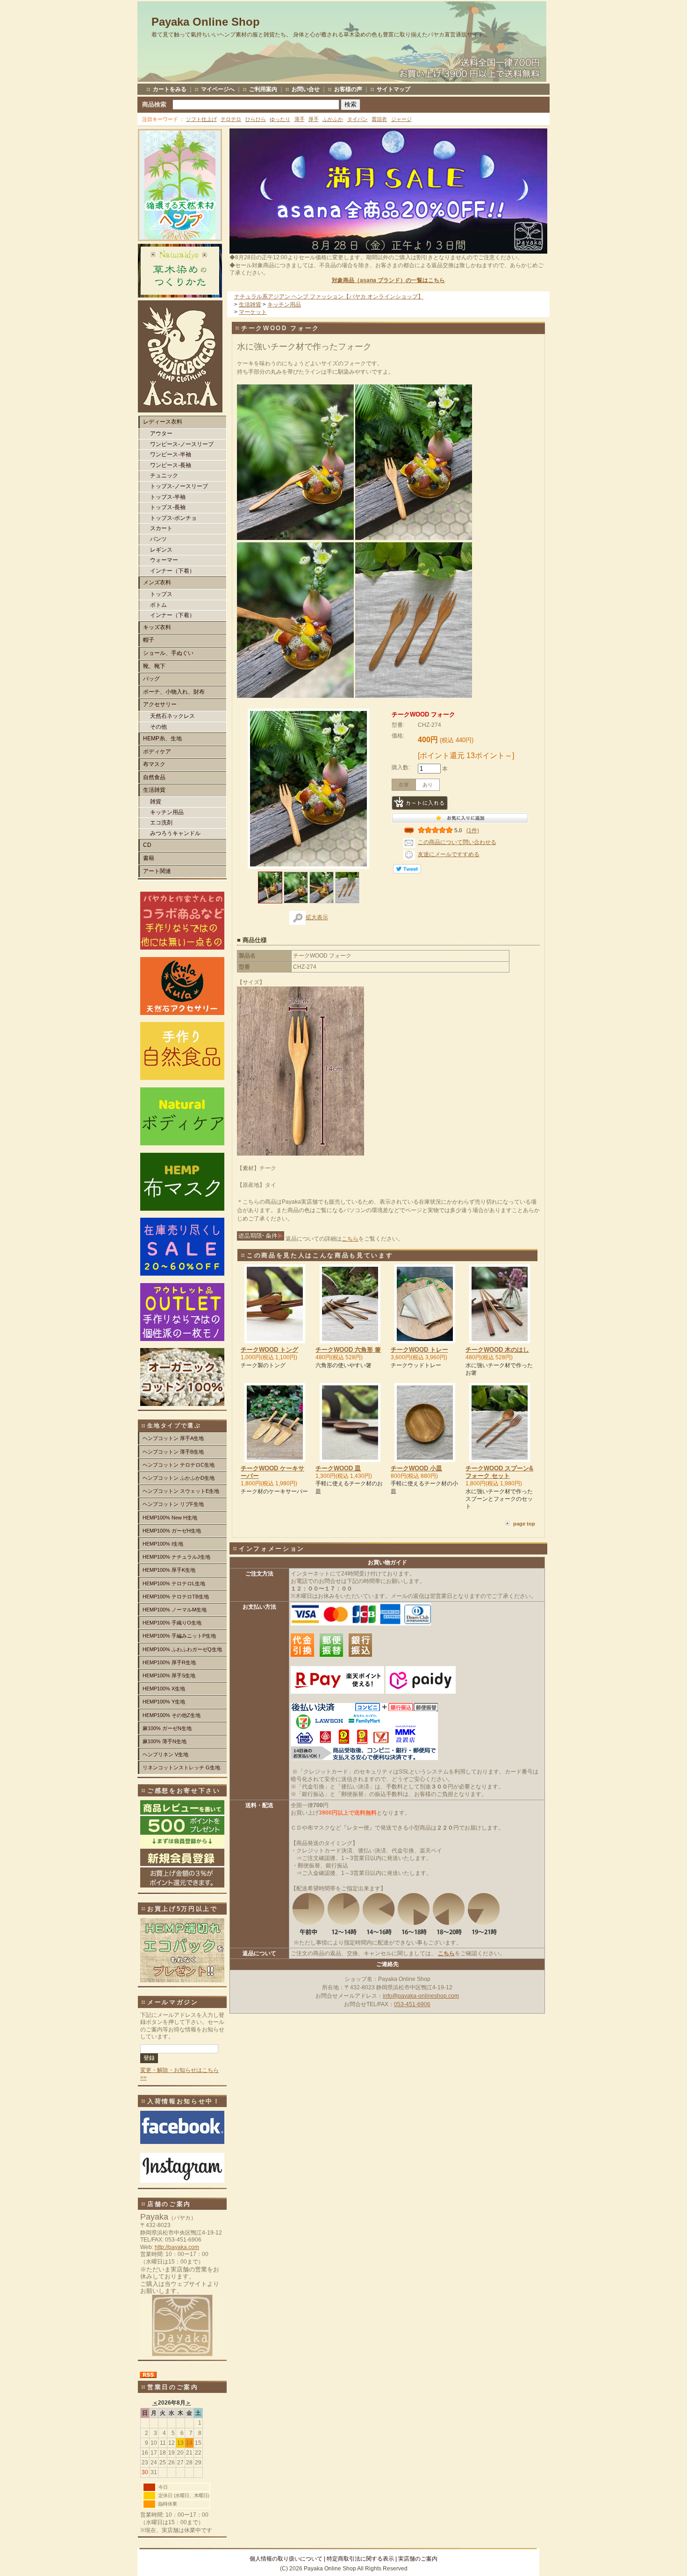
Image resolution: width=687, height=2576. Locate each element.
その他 (158, 727)
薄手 (300, 119)
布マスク (154, 764)
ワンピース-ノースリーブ (182, 444)
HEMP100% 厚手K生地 (169, 1570)
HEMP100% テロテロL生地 (174, 1583)
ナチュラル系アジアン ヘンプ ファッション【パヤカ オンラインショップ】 (329, 297)
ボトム (158, 605)
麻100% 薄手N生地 (165, 1741)
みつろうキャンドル (175, 833)
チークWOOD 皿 (338, 1468)
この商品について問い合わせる (457, 842)
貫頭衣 (379, 119)
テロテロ (231, 119)
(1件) (473, 830)
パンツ (158, 539)
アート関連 (157, 871)
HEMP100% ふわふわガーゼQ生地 (182, 1649)
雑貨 (156, 802)
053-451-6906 (412, 2004)
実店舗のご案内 (418, 2559)
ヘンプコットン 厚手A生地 (173, 1438)
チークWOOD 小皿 (416, 1468)
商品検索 (154, 104)
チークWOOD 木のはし (497, 1350)
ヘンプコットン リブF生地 (173, 1504)
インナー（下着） (172, 571)
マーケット (253, 312)
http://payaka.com (177, 2247)
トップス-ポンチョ (173, 518)
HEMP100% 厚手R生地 (169, 1662)
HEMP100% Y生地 (164, 1702)
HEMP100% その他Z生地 (172, 1715)
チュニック (164, 475)
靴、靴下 (154, 666)
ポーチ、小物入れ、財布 (174, 692)
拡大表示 (317, 917)
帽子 (149, 640)
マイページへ (218, 89)
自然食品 (154, 777)
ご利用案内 (263, 89)
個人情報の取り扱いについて (286, 2559)
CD (147, 845)
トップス (161, 594)
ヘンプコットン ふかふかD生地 (179, 1478)
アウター (161, 433)
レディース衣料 (163, 422)
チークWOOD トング (269, 1350)
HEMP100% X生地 (164, 1689)
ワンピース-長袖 (171, 465)
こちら (350, 1239)
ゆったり (280, 119)
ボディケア (157, 752)
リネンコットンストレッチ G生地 (181, 1767)
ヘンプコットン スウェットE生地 (181, 1491)
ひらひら (256, 119)
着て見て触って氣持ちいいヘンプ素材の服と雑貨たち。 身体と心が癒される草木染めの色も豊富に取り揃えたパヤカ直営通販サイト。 (320, 35)
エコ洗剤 (161, 823)
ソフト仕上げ (201, 119)
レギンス (161, 550)
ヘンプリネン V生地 (165, 1754)
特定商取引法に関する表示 (360, 2559)
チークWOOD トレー (419, 1350)
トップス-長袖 (168, 507)
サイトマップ (394, 89)
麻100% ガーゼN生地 (167, 1728)
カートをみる (170, 89)
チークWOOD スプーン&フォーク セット (499, 1472)
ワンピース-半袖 (171, 454)
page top (524, 1524)
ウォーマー (164, 560)
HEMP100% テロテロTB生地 (176, 1597)
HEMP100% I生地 (163, 1544)
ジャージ (401, 119)
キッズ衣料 (157, 627)
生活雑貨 (154, 790)
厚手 (314, 119)
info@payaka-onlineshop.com (421, 1996)
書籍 (149, 858)
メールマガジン (173, 2002)
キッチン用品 (167, 812)
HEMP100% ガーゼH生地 (172, 1531)
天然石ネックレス (172, 716)
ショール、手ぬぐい (168, 653)
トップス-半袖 (168, 497)
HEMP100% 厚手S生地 (169, 1675)
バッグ (151, 679)
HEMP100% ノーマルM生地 (175, 1610)
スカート (161, 528)
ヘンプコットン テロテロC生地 (179, 1465)
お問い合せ (306, 89)
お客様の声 (348, 89)
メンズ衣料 (157, 582)
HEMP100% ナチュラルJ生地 (176, 1557)
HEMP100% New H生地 (170, 1518)
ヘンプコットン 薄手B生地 (173, 1452)
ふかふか (333, 119)
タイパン (358, 119)
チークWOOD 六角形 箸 (348, 1350)
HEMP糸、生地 (162, 738)
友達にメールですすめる (449, 854)
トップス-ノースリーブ (179, 486)
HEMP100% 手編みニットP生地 (179, 1636)
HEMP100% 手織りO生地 (172, 1623)
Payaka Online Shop (206, 22)
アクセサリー (160, 704)
